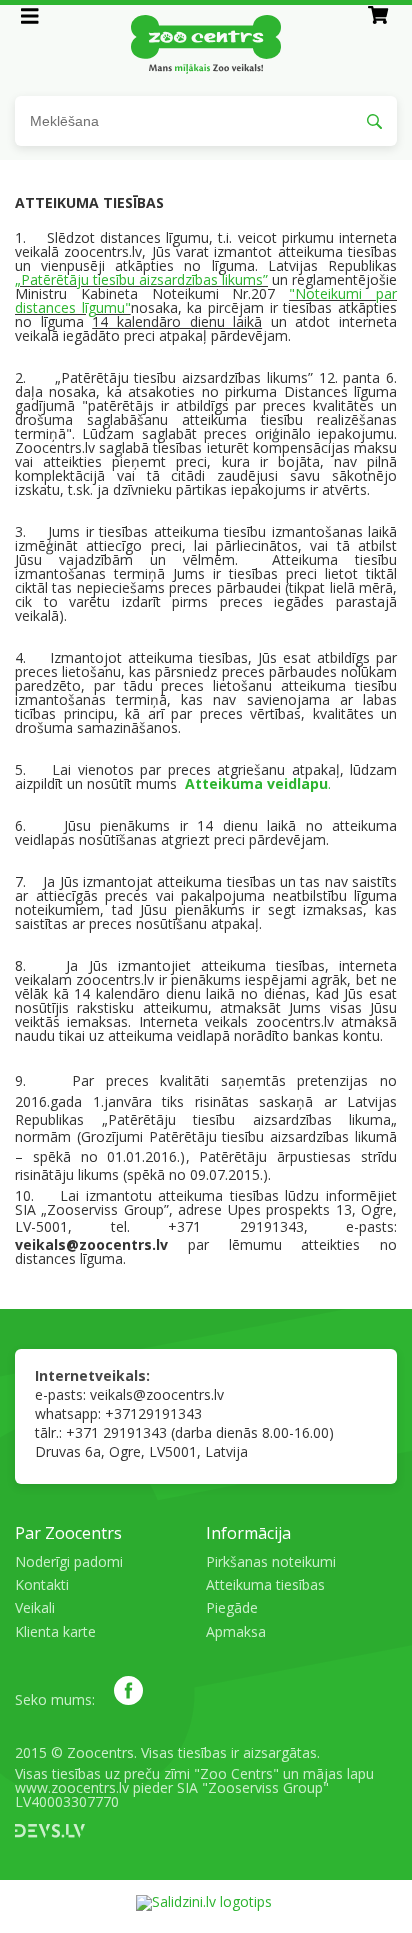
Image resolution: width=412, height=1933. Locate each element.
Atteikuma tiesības (265, 1584)
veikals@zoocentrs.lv (157, 1394)
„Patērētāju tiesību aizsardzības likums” (141, 279)
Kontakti (42, 1584)
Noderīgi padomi (69, 1561)
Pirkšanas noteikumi (271, 1561)
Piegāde (232, 1607)
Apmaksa (236, 1631)
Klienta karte (55, 1631)
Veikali (35, 1607)
